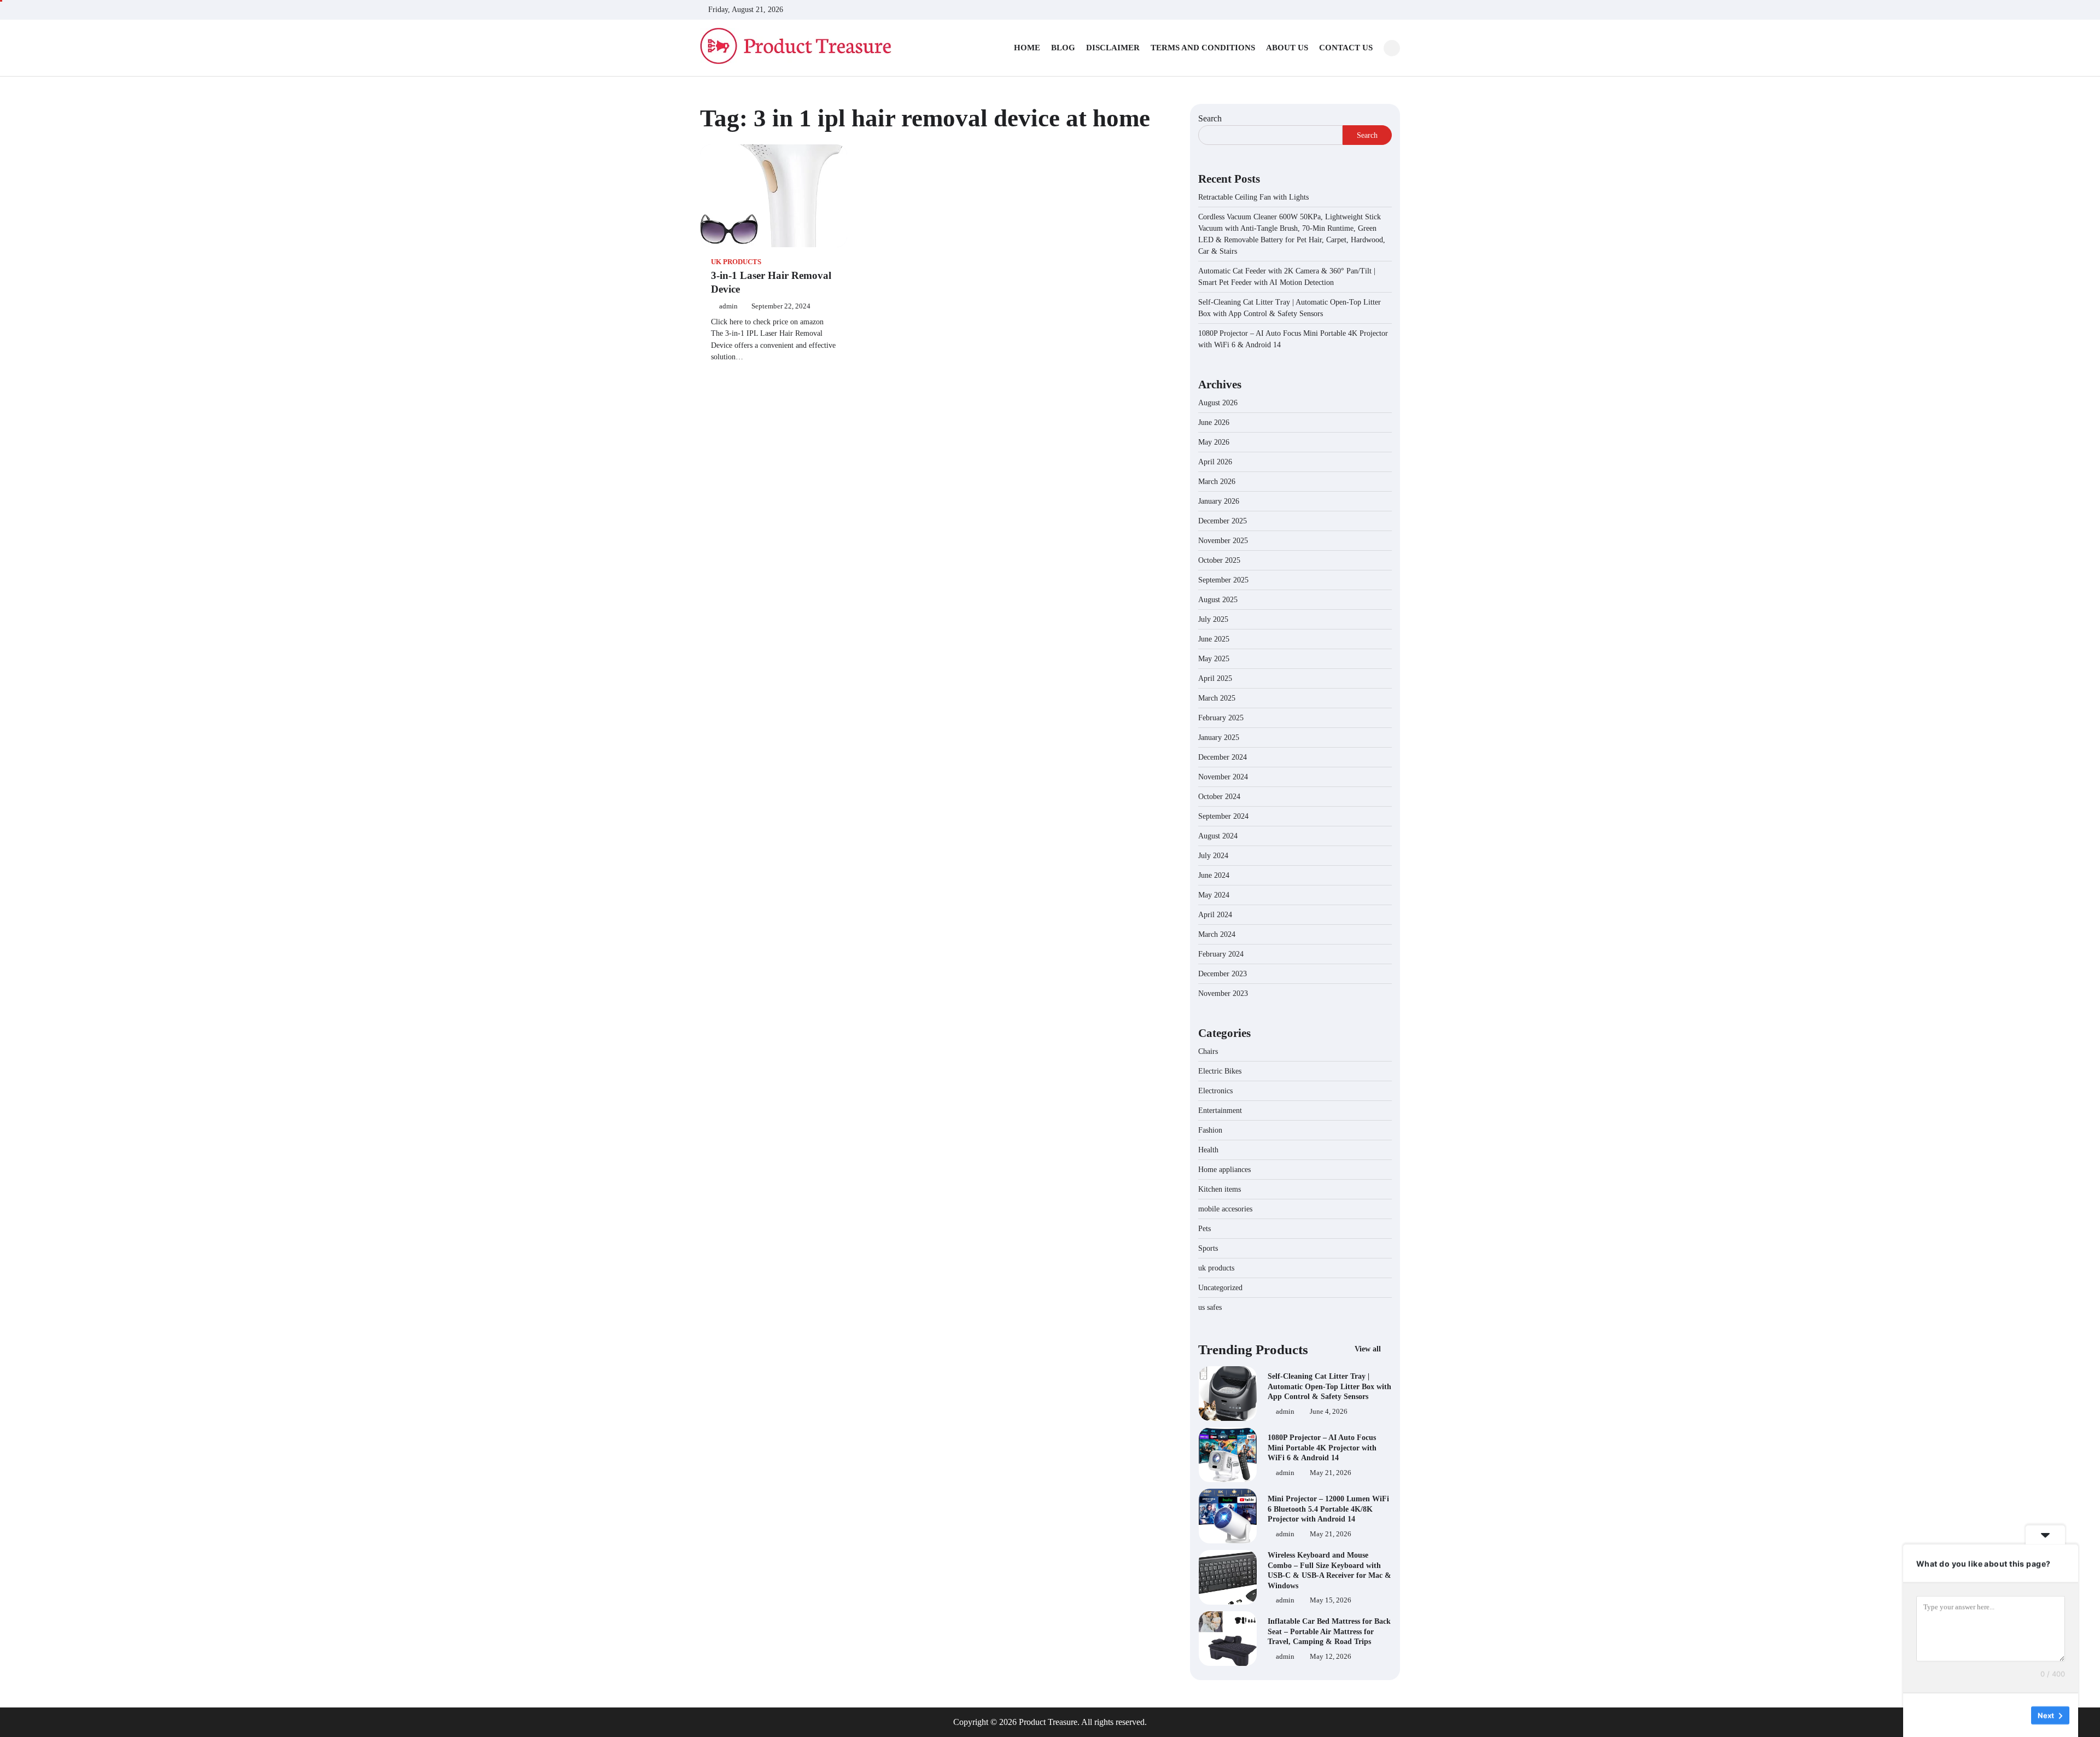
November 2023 (1223, 993)
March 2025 (1217, 698)
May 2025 (1214, 659)
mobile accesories (1225, 1209)
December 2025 (1223, 521)
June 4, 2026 (1329, 1412)
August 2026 (1218, 403)
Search (1210, 118)
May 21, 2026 (1331, 1473)
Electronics (1215, 1091)
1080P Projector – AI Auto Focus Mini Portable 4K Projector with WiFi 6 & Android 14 (1322, 1447)
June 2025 (1214, 639)
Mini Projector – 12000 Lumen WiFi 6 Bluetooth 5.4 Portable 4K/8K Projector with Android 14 (1328, 1509)
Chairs (1208, 1051)
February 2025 (1221, 718)
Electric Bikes (1220, 1071)
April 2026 (1215, 462)
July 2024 (1213, 856)
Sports (1208, 1248)
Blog (1063, 48)
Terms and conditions (1203, 48)
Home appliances (1226, 1170)
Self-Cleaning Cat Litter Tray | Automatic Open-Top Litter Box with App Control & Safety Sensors (1329, 1386)
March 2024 (1217, 934)
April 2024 (1215, 915)
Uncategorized (1220, 1288)
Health (1208, 1150)
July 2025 (1213, 619)
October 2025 (1219, 560)
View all (1369, 1349)
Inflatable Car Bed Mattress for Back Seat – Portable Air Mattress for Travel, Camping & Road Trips (1329, 1631)
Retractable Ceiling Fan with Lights (1253, 197)
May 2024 (1214, 895)
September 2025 (1223, 580)
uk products (736, 262)
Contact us (1346, 48)
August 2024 (1218, 836)
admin (728, 306)
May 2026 (1214, 442)
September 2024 (1223, 816)
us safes (1210, 1307)
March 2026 (1217, 482)
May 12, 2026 (1331, 1657)
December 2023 (1223, 974)
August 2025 (1218, 600)
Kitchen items (1220, 1189)
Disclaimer (1113, 48)
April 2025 (1215, 678)
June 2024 (1214, 875)
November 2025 (1223, 541)
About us (1287, 48)
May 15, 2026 (1331, 1600)
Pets (1204, 1229)
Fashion (1210, 1130)
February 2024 (1221, 954)
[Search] (1392, 48)
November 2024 (1223, 777)
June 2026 (1214, 422)
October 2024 (1219, 797)
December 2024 (1223, 757)
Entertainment (1220, 1111)
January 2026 (1219, 501)
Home (1027, 48)
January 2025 (1219, 738)
